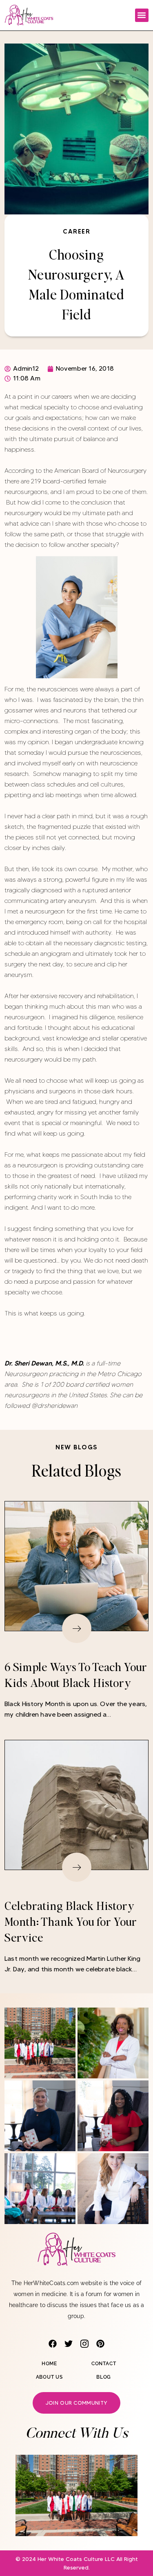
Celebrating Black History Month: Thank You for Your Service (71, 1921)
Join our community (76, 2403)
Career (76, 231)
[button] (142, 15)
